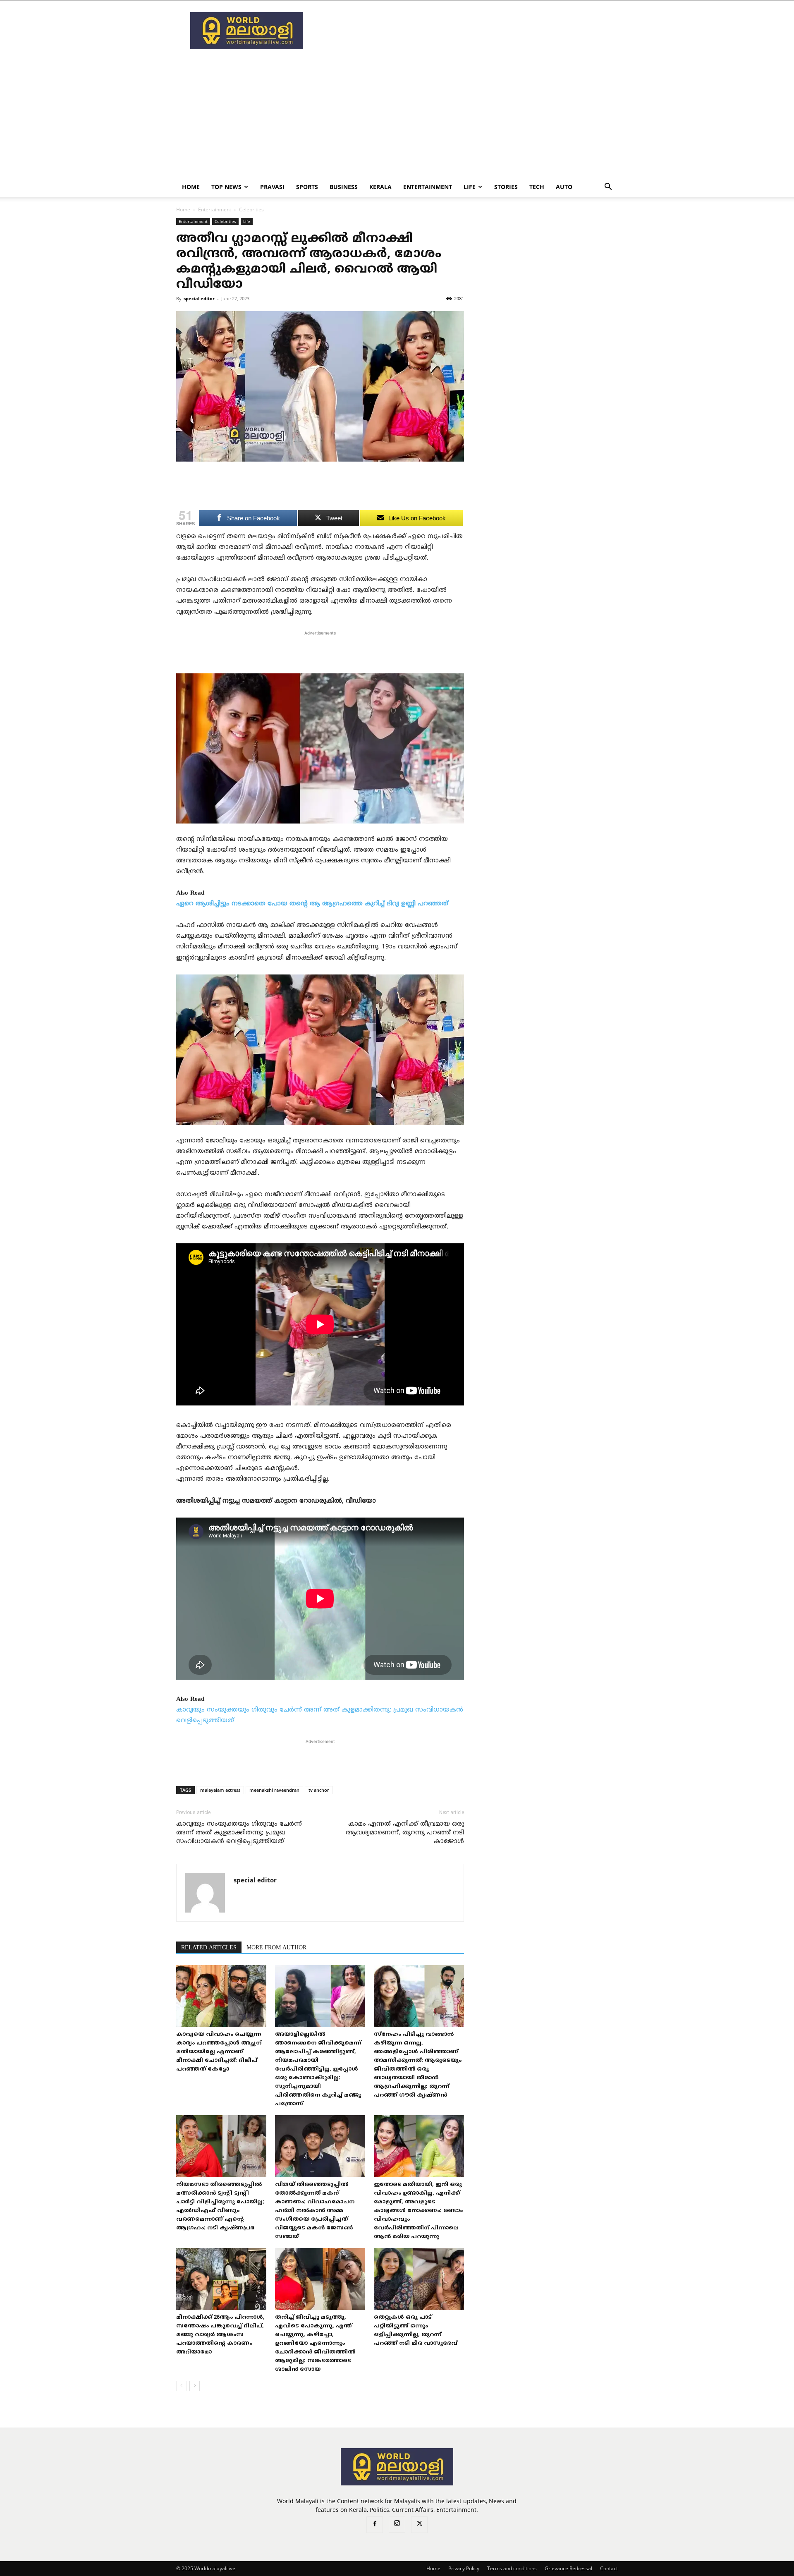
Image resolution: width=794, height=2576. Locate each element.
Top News (226, 187)
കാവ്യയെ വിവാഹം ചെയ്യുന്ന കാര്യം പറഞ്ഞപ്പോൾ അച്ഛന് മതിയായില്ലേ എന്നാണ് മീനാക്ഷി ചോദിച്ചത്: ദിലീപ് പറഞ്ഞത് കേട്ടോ (219, 2052)
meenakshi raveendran (274, 1790)
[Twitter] (419, 2525)
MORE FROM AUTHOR (276, 1948)
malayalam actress (220, 1790)
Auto (564, 187)
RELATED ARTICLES (209, 1948)
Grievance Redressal (568, 2568)
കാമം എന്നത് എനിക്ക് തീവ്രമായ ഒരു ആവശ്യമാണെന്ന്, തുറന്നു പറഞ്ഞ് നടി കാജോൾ (405, 1833)
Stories (506, 187)
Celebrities (225, 221)
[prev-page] (181, 2386)
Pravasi (272, 187)
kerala (380, 187)
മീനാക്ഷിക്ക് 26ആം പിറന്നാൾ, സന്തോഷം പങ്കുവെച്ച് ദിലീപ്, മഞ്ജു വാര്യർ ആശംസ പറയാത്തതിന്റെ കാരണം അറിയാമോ (220, 2335)
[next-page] (195, 2386)
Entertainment (428, 187)
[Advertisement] (467, 31)
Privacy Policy (464, 2568)
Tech (537, 187)
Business (344, 187)
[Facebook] (375, 2525)
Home (191, 187)
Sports (307, 187)
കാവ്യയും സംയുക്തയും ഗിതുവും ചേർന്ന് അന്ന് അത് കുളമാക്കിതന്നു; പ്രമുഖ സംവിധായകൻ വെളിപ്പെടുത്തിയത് (239, 1833)
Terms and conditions (512, 2568)
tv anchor (319, 1790)
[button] (608, 188)
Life (470, 187)
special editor (199, 298)
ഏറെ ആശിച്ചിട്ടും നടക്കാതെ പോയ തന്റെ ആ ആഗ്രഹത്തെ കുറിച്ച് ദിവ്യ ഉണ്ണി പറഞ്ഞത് (312, 904)
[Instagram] (397, 2524)
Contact (609, 2568)
